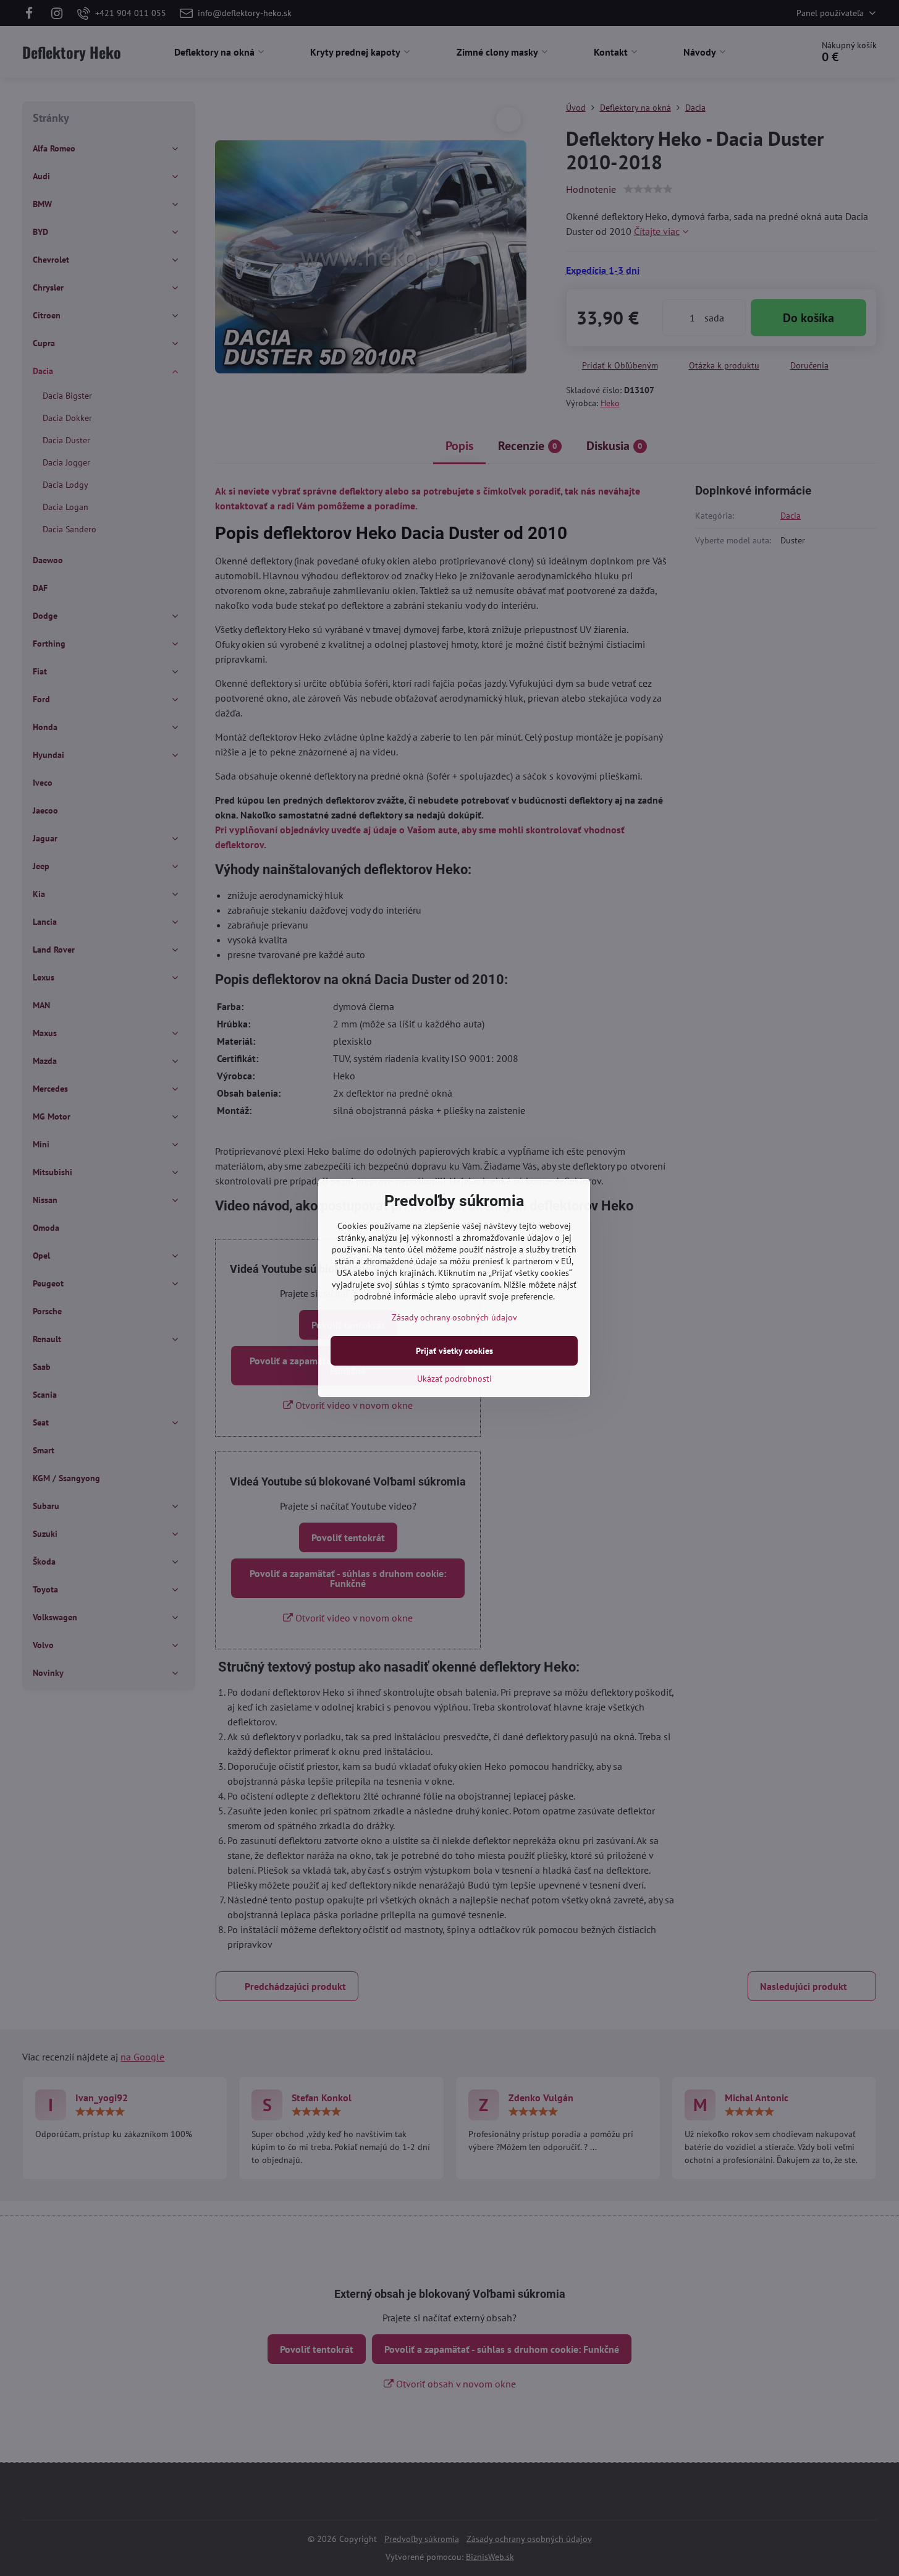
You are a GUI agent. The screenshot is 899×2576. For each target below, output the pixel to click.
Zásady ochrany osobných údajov (454, 1317)
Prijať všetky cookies (454, 1351)
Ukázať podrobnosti (454, 1379)
